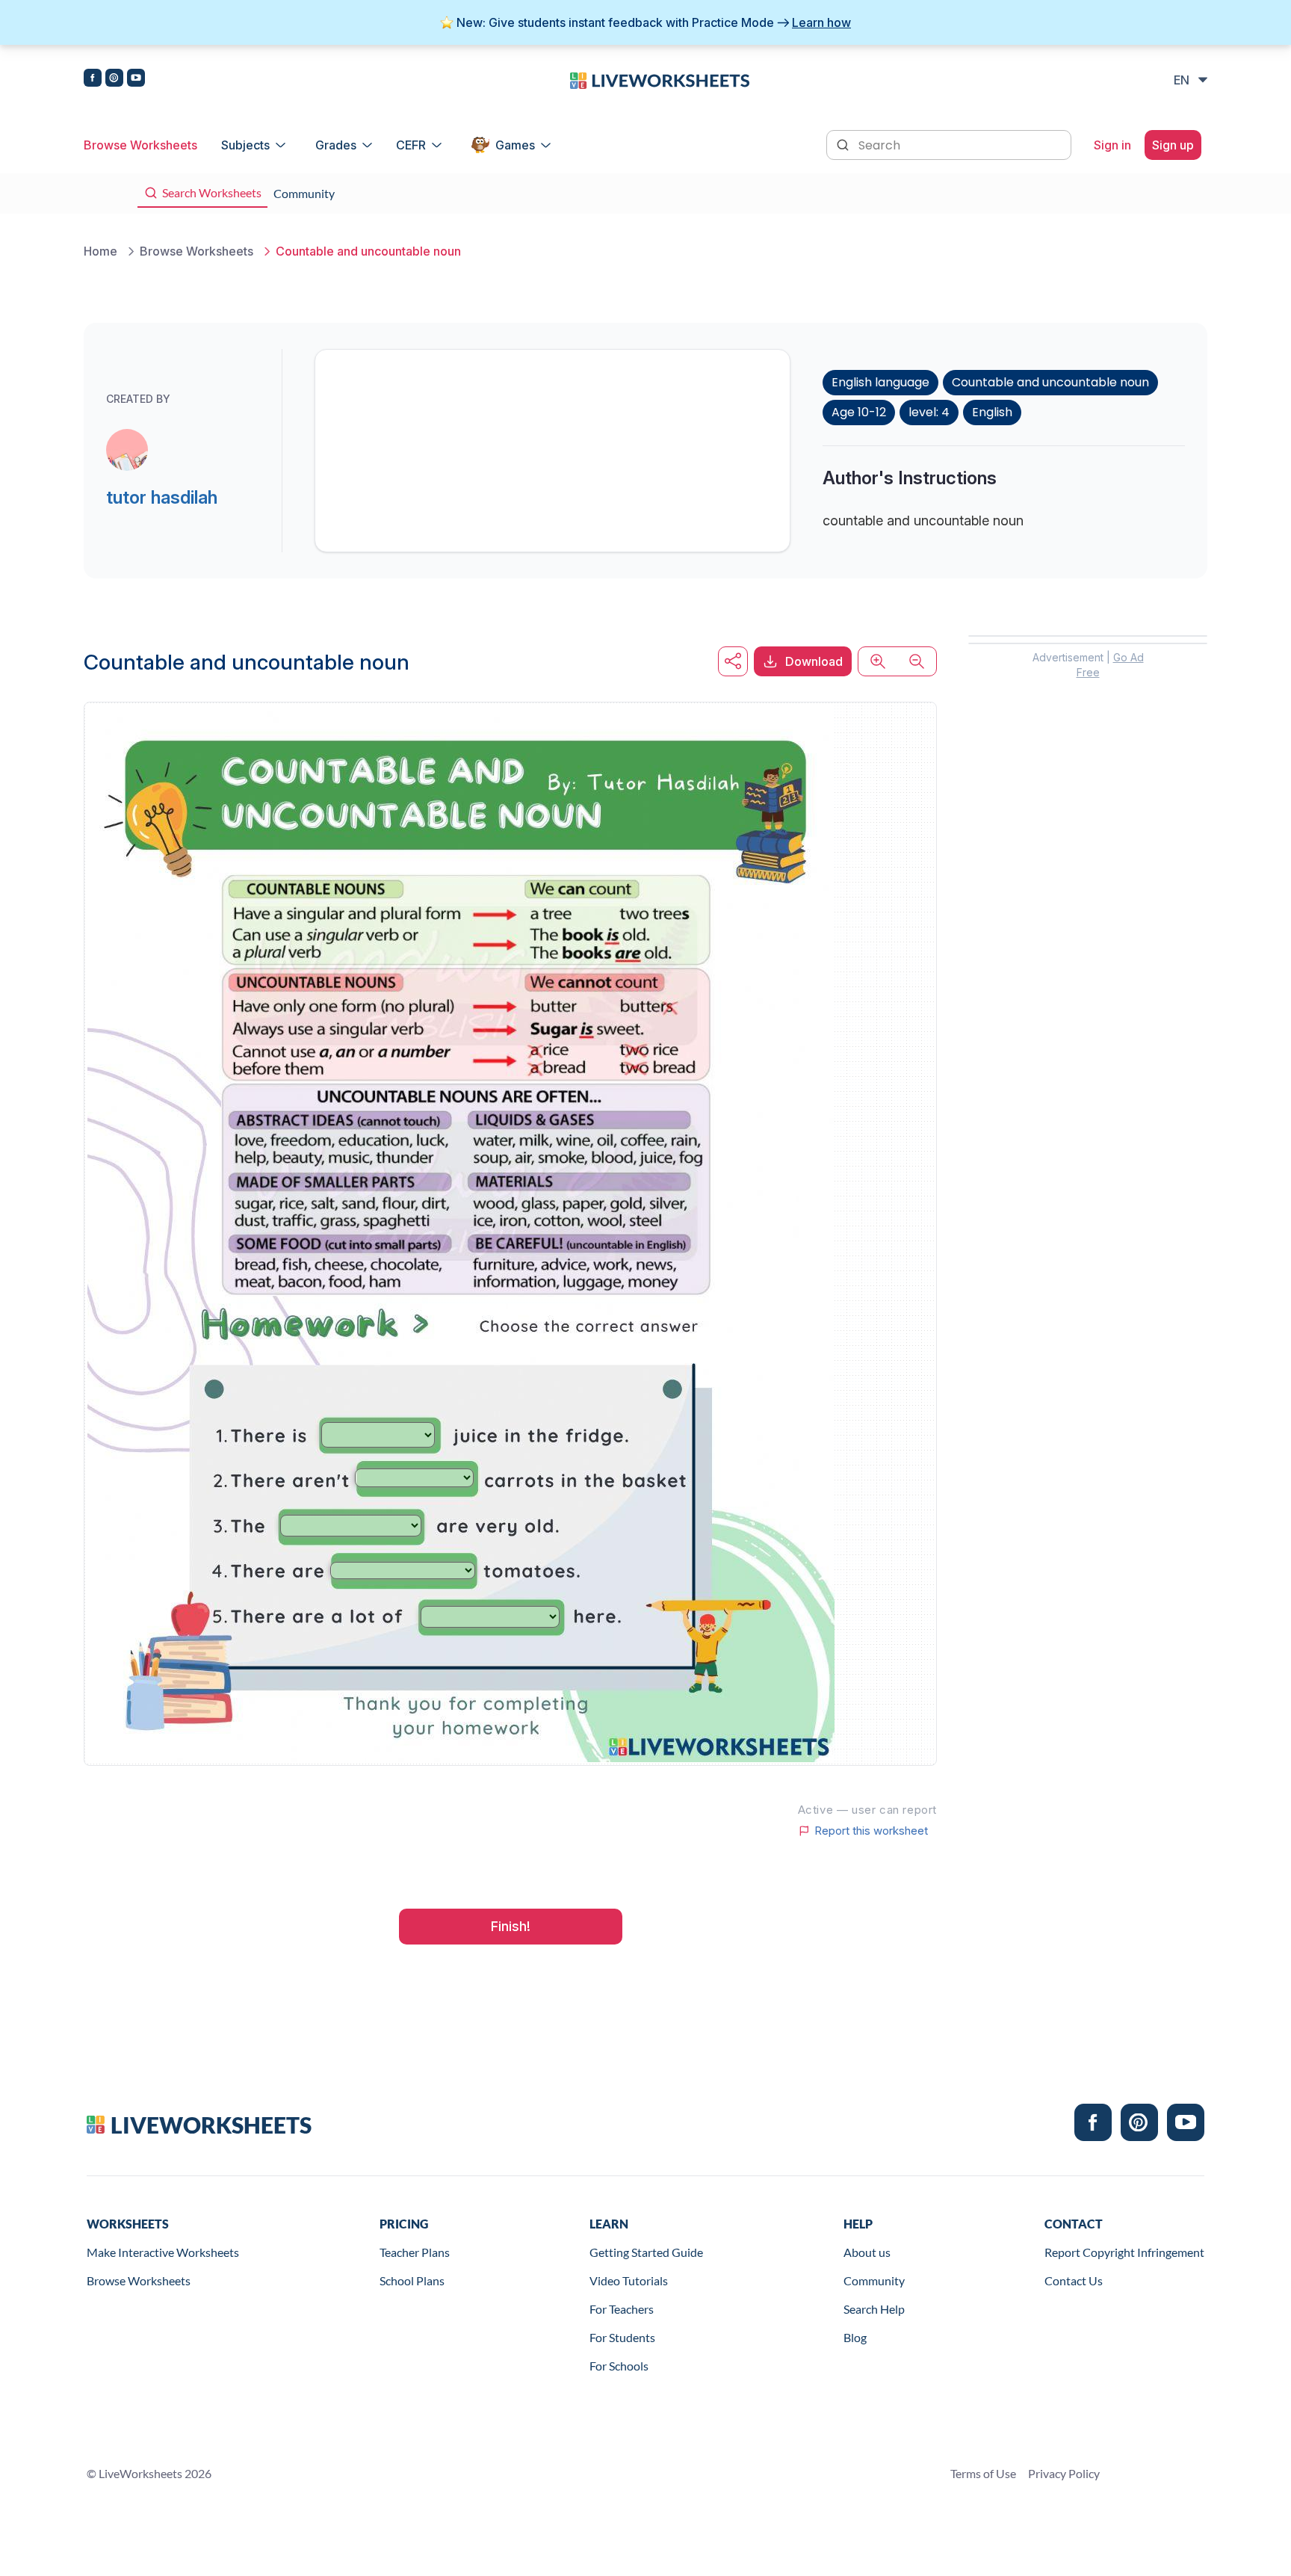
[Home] (660, 79)
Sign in (1112, 145)
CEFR (411, 145)
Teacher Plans (415, 2252)
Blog (855, 2337)
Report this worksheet (871, 1831)
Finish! (511, 1926)
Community (874, 2280)
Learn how (821, 22)
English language (880, 382)
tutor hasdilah (162, 497)
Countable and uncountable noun (1050, 382)
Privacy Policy (1064, 2473)
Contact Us (1074, 2280)
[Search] (844, 143)
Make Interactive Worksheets (163, 2252)
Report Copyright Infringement (1124, 2252)
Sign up (1173, 145)
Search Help (874, 2309)
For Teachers (622, 2309)
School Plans (412, 2280)
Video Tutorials (629, 2280)
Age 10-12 (859, 412)
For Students (622, 2337)
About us (867, 2252)
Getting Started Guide (646, 2252)
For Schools (619, 2366)
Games (515, 145)
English (992, 412)
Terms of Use (983, 2473)
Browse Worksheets (140, 145)
